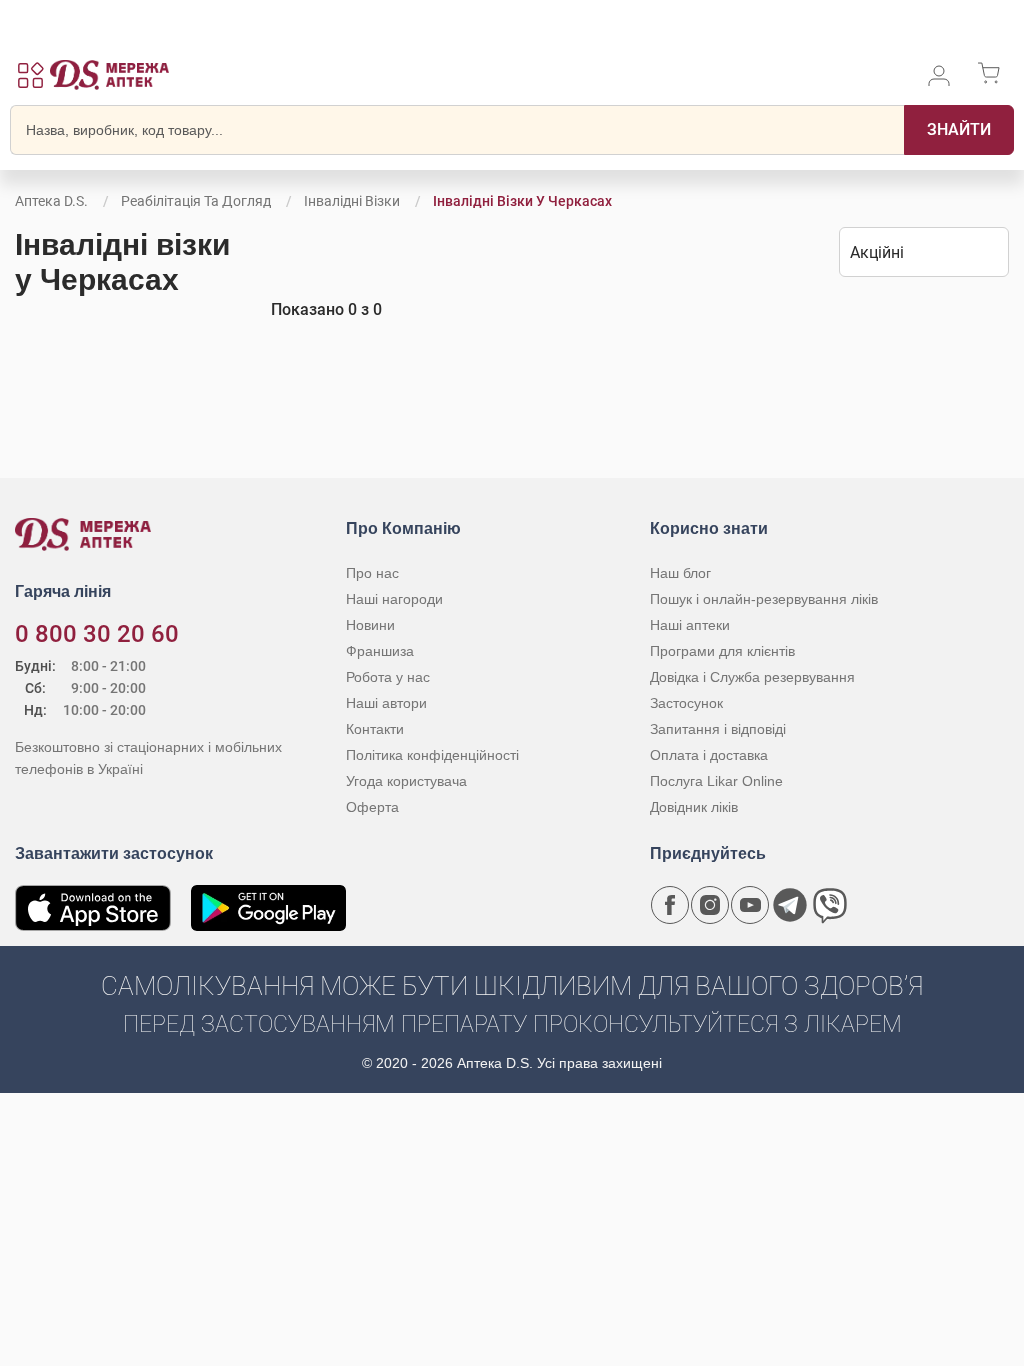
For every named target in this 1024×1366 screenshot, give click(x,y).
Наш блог (680, 573)
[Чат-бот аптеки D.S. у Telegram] (790, 905)
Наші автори (386, 703)
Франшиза (380, 651)
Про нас (372, 573)
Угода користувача (406, 781)
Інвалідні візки (352, 201)
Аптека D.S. (51, 201)
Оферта (372, 807)
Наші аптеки (690, 625)
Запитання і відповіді (718, 729)
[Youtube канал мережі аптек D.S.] (750, 905)
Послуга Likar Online (716, 781)
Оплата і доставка (709, 755)
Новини (370, 625)
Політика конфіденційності (432, 755)
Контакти (375, 729)
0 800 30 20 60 (97, 634)
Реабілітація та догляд (196, 201)
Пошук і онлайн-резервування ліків (764, 599)
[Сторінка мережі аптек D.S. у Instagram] (710, 905)
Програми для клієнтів (722, 651)
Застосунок (686, 703)
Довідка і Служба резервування (752, 677)
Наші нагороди (394, 599)
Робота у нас (388, 677)
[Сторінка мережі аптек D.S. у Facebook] (670, 905)
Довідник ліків (694, 807)
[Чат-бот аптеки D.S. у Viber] (830, 905)
